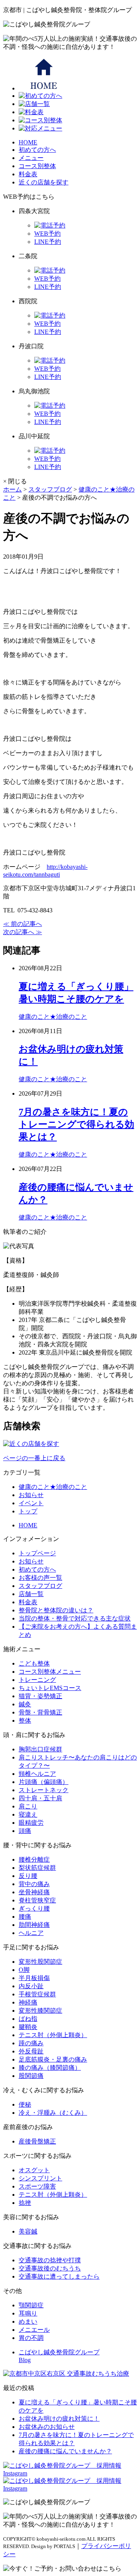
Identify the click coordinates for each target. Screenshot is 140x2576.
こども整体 (34, 1663)
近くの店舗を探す (44, 182)
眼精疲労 (31, 1823)
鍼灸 (25, 1704)
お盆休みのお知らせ (47, 2427)
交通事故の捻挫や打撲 (50, 2260)
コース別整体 (37, 166)
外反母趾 (31, 2051)
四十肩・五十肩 (40, 1798)
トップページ (37, 1553)
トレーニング (37, 1680)
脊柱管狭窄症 (37, 1900)
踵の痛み (31, 2043)
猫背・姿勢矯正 (40, 1696)
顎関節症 (31, 2305)
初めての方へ (37, 150)
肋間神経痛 (34, 1925)
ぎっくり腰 (34, 1908)
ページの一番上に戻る (34, 1458)
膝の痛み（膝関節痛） (50, 2068)
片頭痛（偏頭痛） (44, 1782)
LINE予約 (48, 242)
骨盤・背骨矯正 (40, 1712)
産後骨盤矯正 (37, 2141)
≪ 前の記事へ (23, 924)
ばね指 (28, 2019)
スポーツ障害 (37, 2186)
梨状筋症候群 (37, 1868)
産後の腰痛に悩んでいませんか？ (65, 2451)
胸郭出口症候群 (40, 1749)
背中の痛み (34, 1884)
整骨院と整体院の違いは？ (56, 1610)
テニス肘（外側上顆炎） (53, 2035)
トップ (28, 1511)
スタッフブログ (40, 1586)
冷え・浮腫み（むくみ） (53, 2113)
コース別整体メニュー (50, 1672)
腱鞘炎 (28, 2027)
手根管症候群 (37, 1994)
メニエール (34, 2330)
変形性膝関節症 (40, 2011)
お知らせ (31, 1495)
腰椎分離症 (34, 1859)
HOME (28, 142)
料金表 (28, 174)
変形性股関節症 (40, 1962)
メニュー (31, 158)
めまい (28, 2322)
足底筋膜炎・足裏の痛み (53, 2059)
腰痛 (25, 1917)
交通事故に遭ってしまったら (59, 2276)
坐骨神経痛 (34, 1892)
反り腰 (28, 1876)
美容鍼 (28, 2231)
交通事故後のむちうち (50, 2268)
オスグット (34, 2170)
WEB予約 (47, 234)
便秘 (25, 2104)
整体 (25, 1721)
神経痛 (28, 2002)
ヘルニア (31, 1933)
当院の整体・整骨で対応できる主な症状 (75, 1618)
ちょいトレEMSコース (50, 1688)
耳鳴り (28, 2313)
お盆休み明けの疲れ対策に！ (59, 2419)
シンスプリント (40, 2178)
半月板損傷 (34, 1978)
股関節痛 (31, 2076)
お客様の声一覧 (40, 1578)
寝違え (28, 1814)
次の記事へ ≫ (23, 932)
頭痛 (25, 1831)
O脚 (24, 1970)
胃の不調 (31, 2338)
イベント (31, 1503)
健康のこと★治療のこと (53, 1017)
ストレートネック (44, 1790)
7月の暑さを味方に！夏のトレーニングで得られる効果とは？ (76, 1124)
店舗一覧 (31, 1594)
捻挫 (25, 2203)
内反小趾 (31, 1986)
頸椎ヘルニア (37, 1774)
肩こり (28, 1806)
